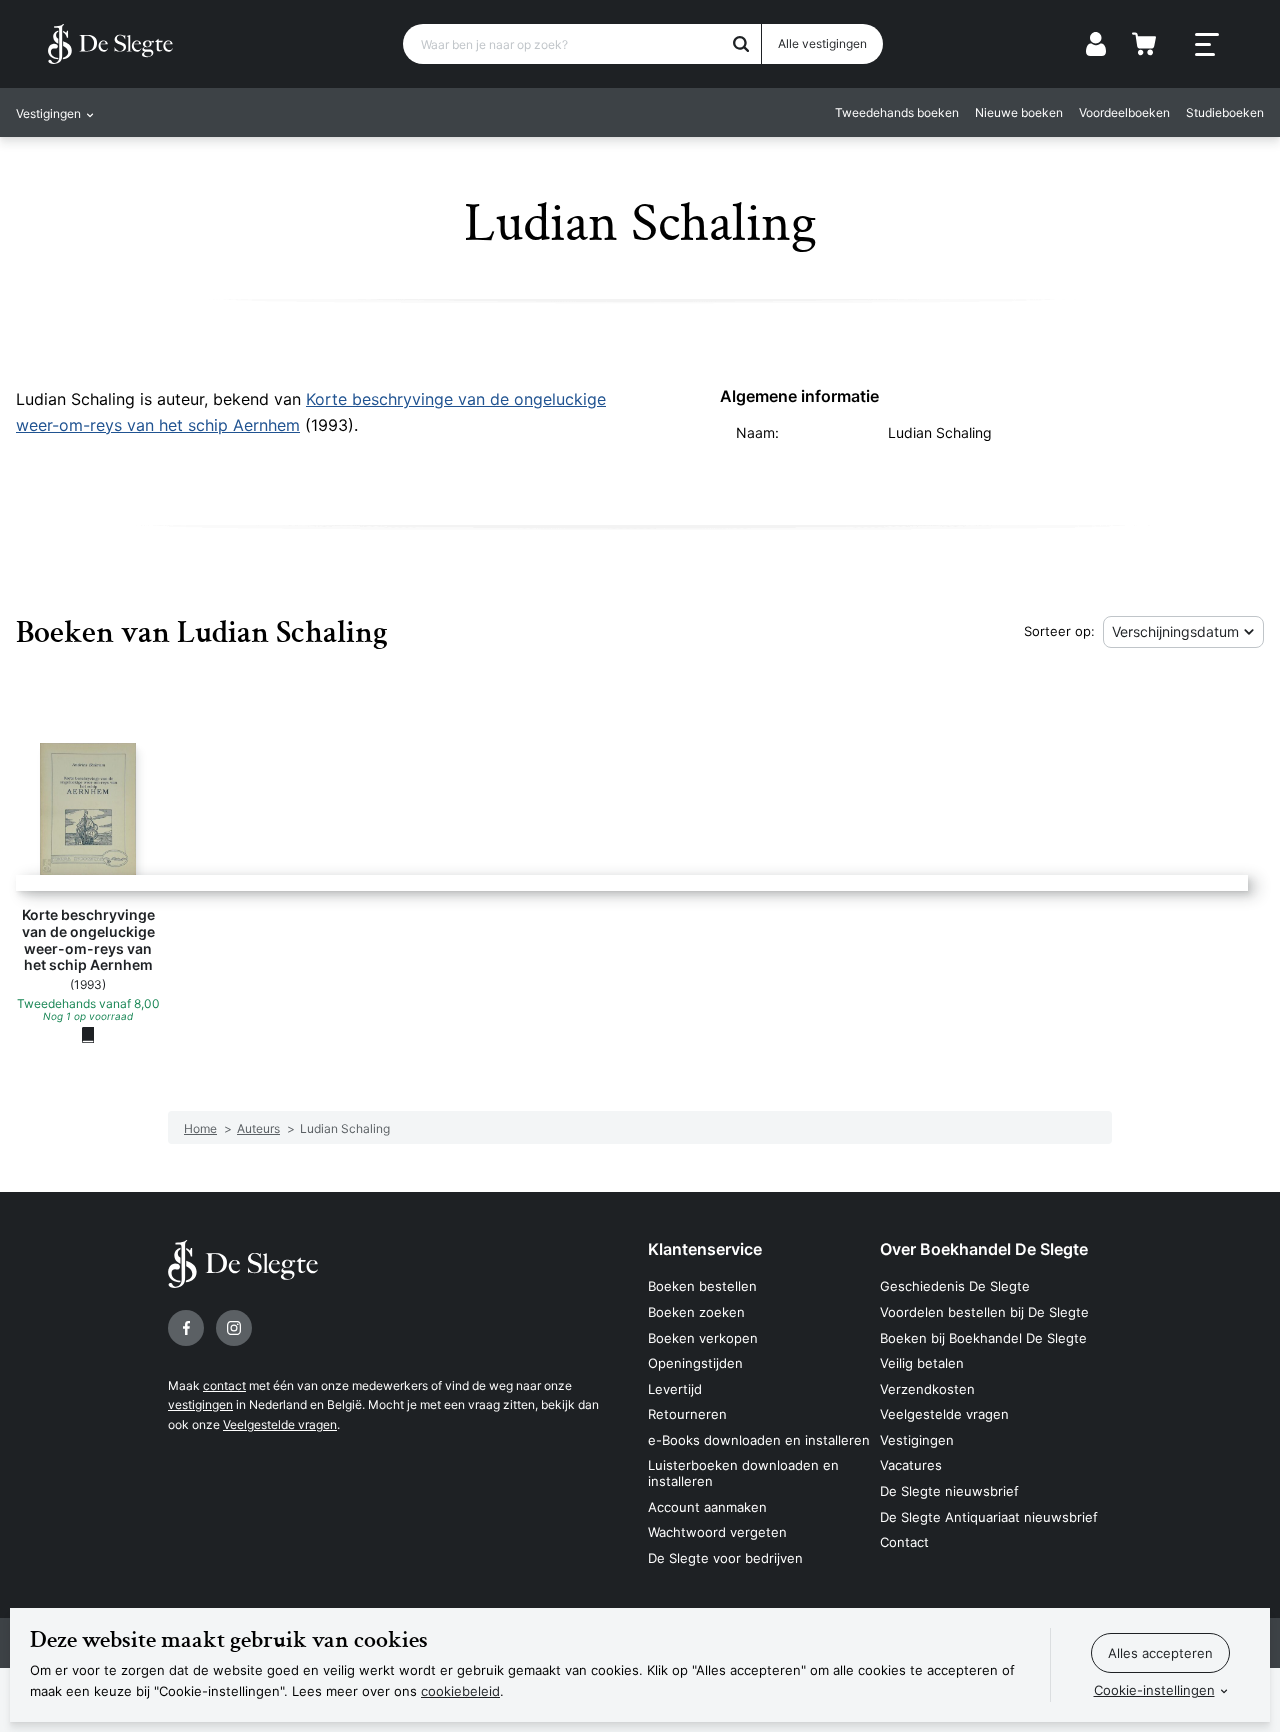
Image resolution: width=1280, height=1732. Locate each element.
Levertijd (675, 1389)
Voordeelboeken (1124, 112)
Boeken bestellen (702, 1286)
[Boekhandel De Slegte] (110, 44)
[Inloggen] (1096, 44)
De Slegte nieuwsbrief (949, 1491)
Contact (904, 1542)
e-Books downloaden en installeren (759, 1440)
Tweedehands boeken (897, 112)
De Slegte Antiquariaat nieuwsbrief (989, 1517)
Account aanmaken (707, 1507)
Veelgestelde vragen (280, 1424)
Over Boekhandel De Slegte (984, 1249)
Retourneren (687, 1414)
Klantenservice (705, 1249)
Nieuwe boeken (1019, 112)
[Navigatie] (1207, 45)
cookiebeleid (460, 1691)
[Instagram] (234, 1328)
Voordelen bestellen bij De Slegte (984, 1312)
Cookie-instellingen (1154, 1690)
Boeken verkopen (703, 1338)
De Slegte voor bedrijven (725, 1558)
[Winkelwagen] (1144, 44)
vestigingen (200, 1404)
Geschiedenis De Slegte (955, 1286)
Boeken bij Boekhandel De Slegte (983, 1338)
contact (224, 1385)
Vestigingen (917, 1440)
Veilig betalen (922, 1363)
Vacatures (911, 1465)
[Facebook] (186, 1328)
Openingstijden (695, 1363)
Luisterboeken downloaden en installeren (743, 1473)
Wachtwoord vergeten (717, 1532)
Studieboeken (1225, 112)
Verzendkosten (927, 1389)
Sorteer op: (1059, 631)
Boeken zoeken (696, 1312)
